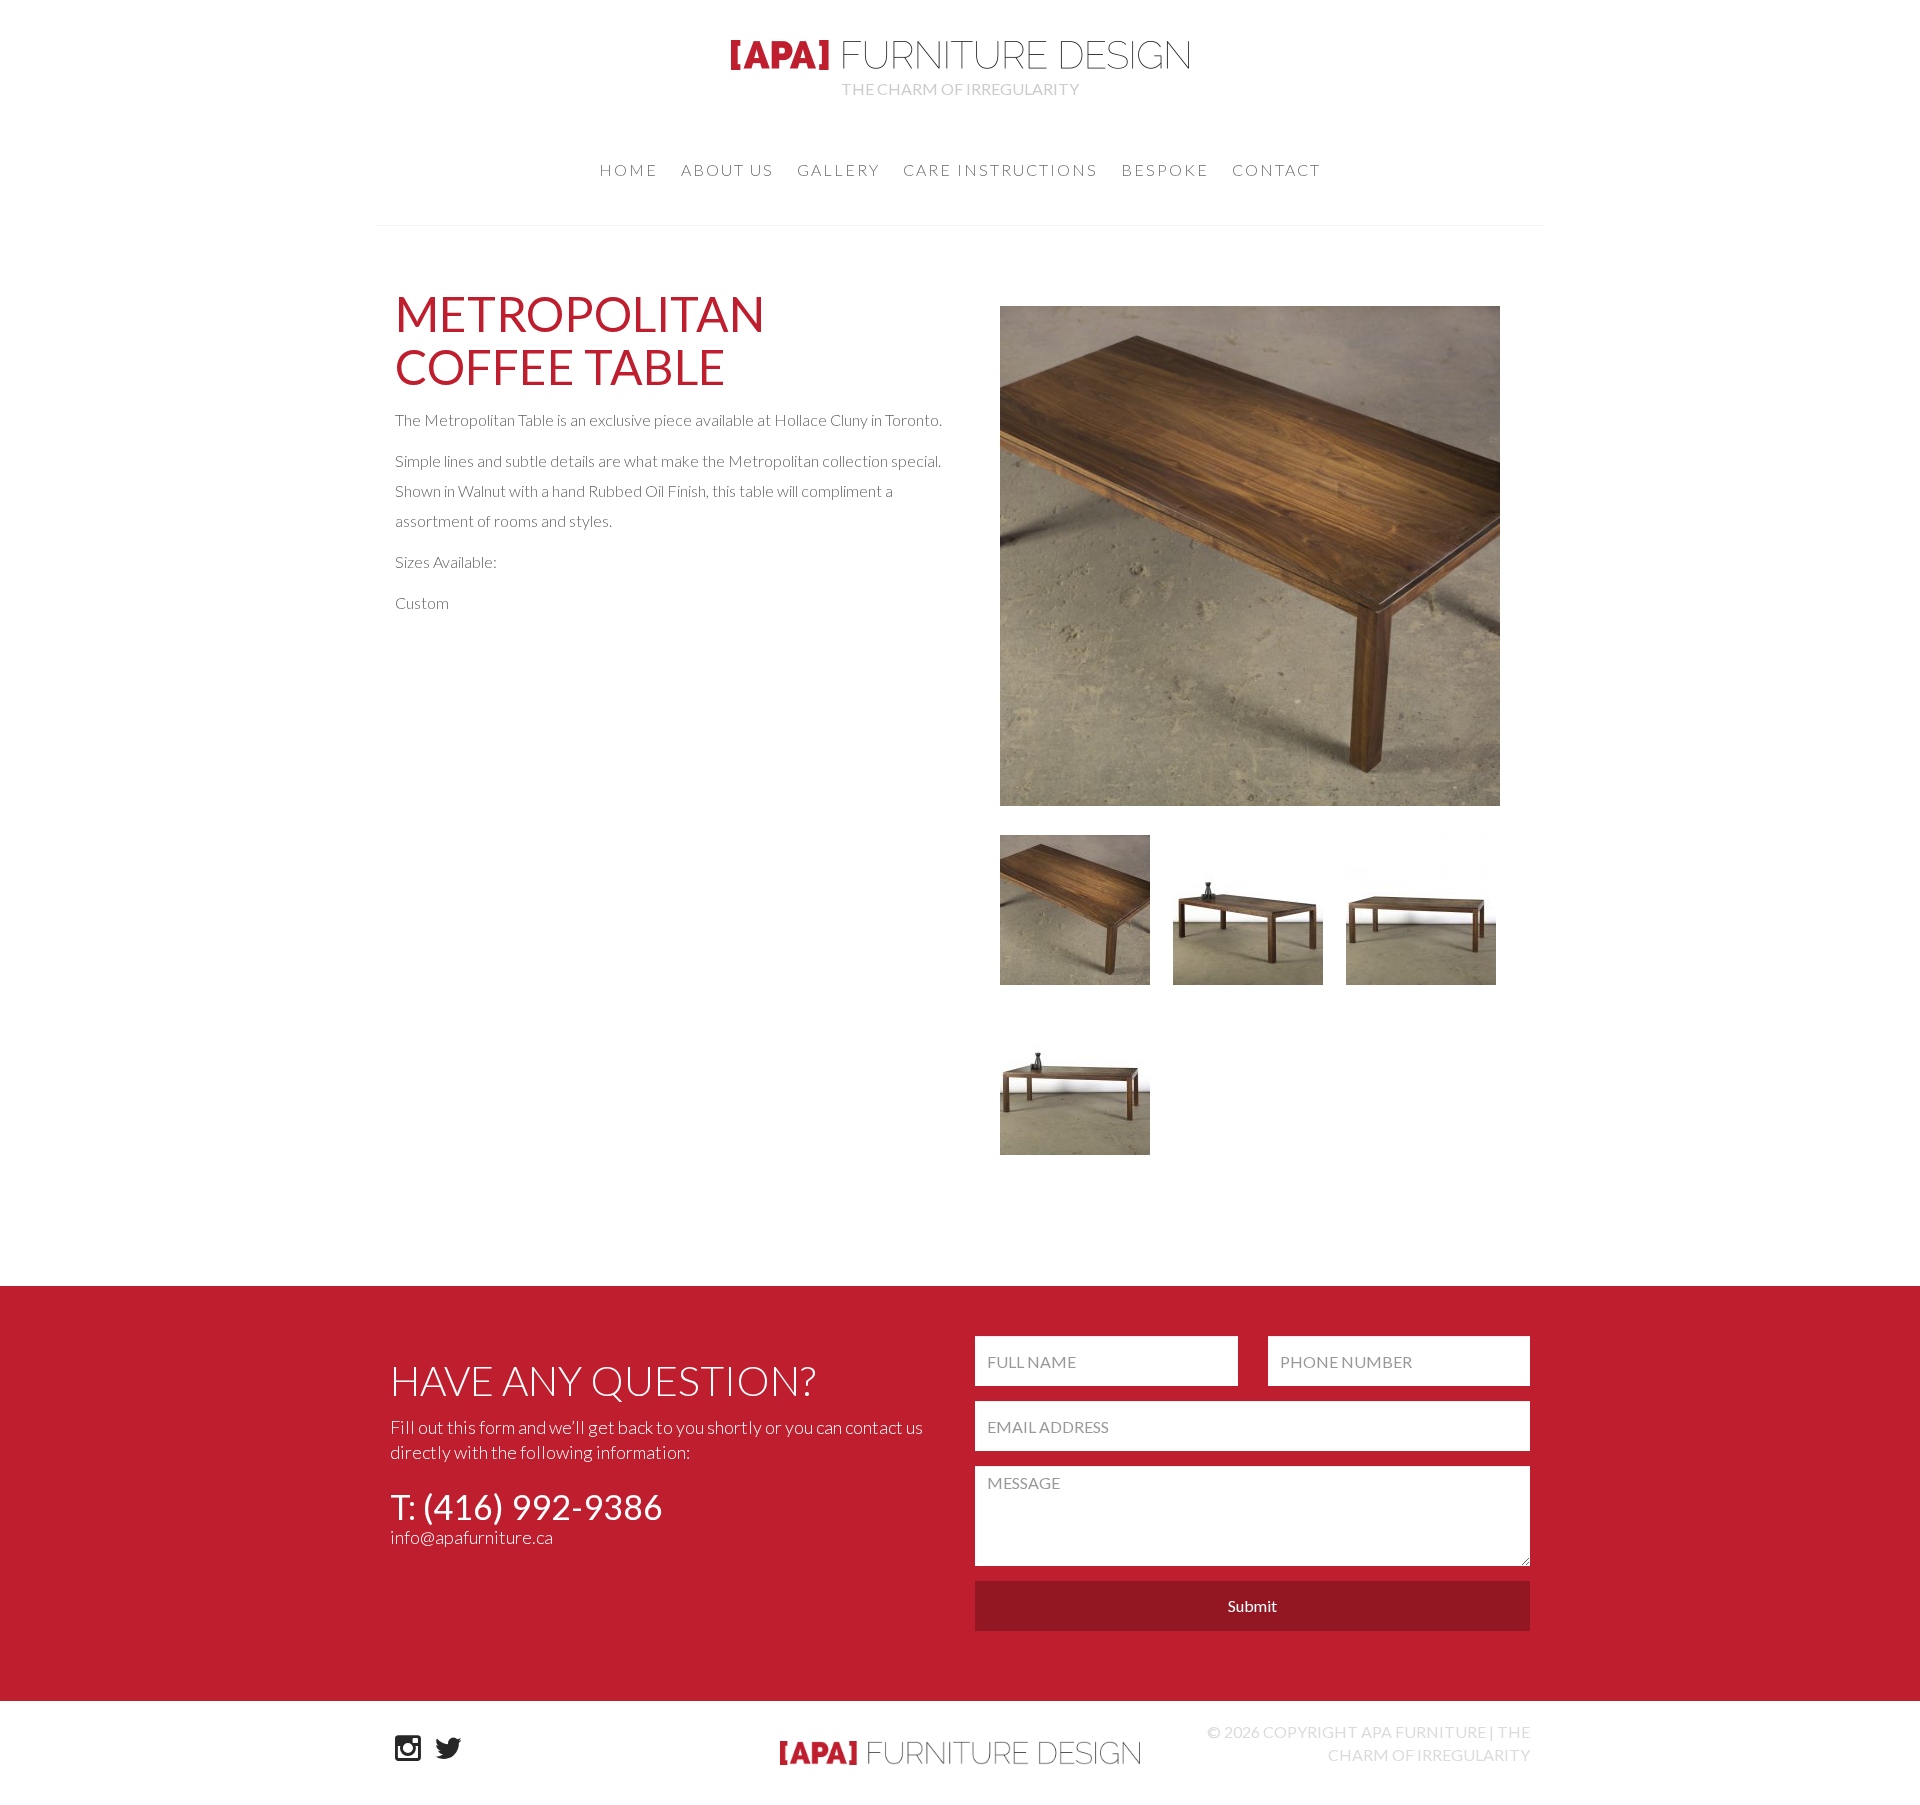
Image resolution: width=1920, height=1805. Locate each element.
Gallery (838, 169)
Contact (1276, 169)
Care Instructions (1000, 169)
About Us (727, 169)
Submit (1252, 1605)
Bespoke (1165, 169)
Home (628, 169)
